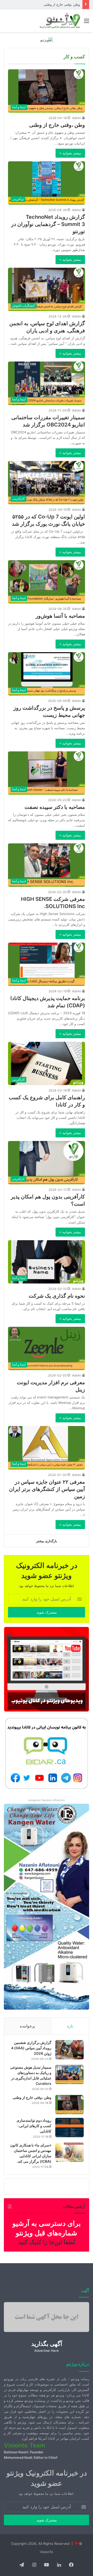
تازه (70, 2026)
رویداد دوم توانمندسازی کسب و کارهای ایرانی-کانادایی (41, 4)
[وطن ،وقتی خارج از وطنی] (69, 2105)
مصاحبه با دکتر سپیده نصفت (55, 807)
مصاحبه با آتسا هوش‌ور (60, 616)
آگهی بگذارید (47, 2344)
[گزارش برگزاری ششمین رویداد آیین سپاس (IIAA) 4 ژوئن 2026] (69, 2050)
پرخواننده (27, 2026)
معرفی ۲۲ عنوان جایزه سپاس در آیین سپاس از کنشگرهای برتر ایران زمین (47, 1489)
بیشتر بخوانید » (70, 153)
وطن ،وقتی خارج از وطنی (57, 125)
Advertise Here (47, 2351)
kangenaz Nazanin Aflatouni (47, 1800)
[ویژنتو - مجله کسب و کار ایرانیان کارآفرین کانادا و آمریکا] (59, 21)
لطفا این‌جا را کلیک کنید (47, 2242)
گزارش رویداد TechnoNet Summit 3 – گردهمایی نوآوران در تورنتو (48, 224)
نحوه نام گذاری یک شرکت (57, 1296)
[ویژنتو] (47, 40)
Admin (77, 118)
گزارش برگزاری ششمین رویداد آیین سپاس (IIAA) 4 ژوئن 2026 (31, 2048)
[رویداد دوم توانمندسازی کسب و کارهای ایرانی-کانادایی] (69, 2128)
